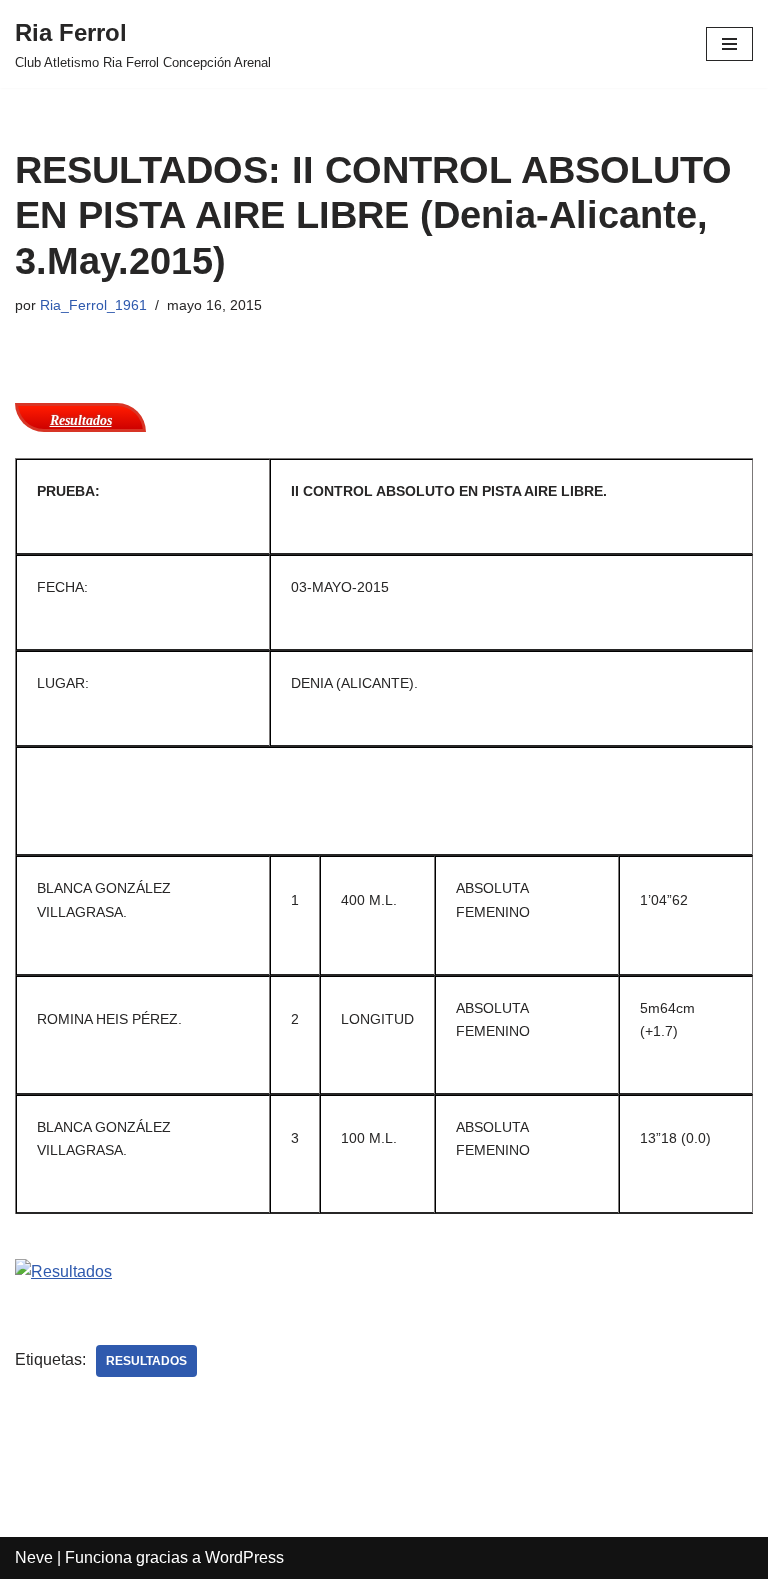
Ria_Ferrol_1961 (93, 305)
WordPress (244, 1557)
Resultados (146, 1361)
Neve (34, 1557)
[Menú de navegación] (729, 44)
